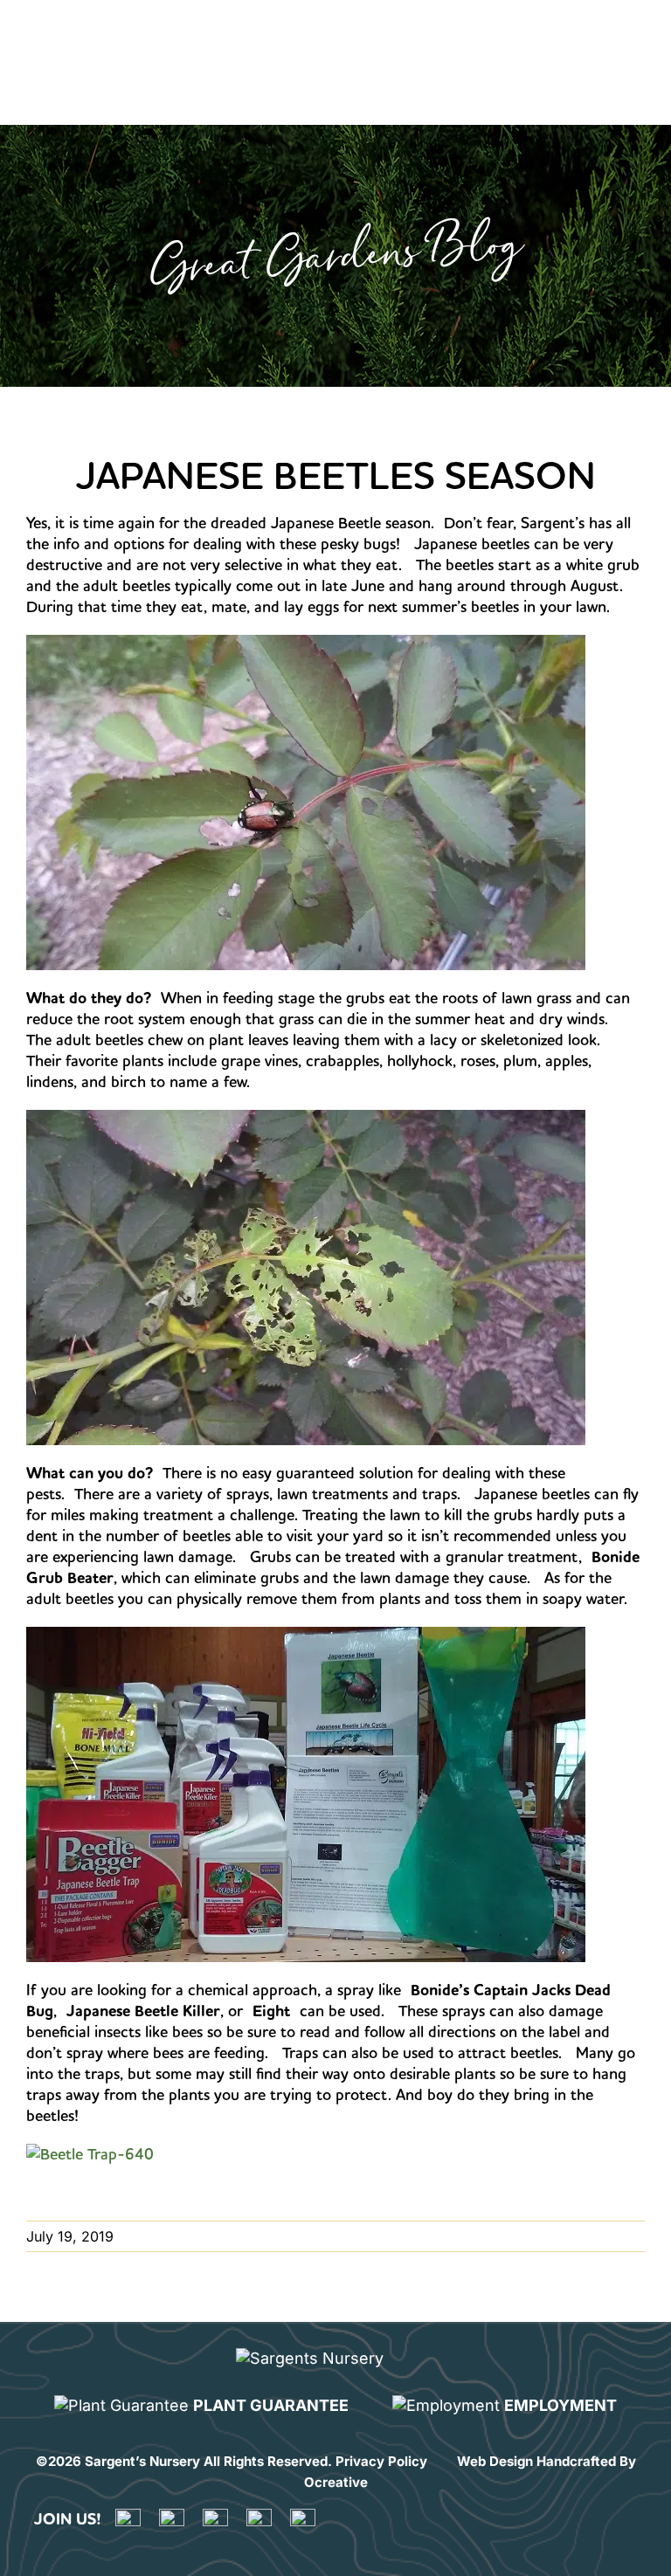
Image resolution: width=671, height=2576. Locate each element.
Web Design (495, 2461)
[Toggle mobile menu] (630, 34)
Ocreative (336, 2482)
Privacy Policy (381, 2461)
